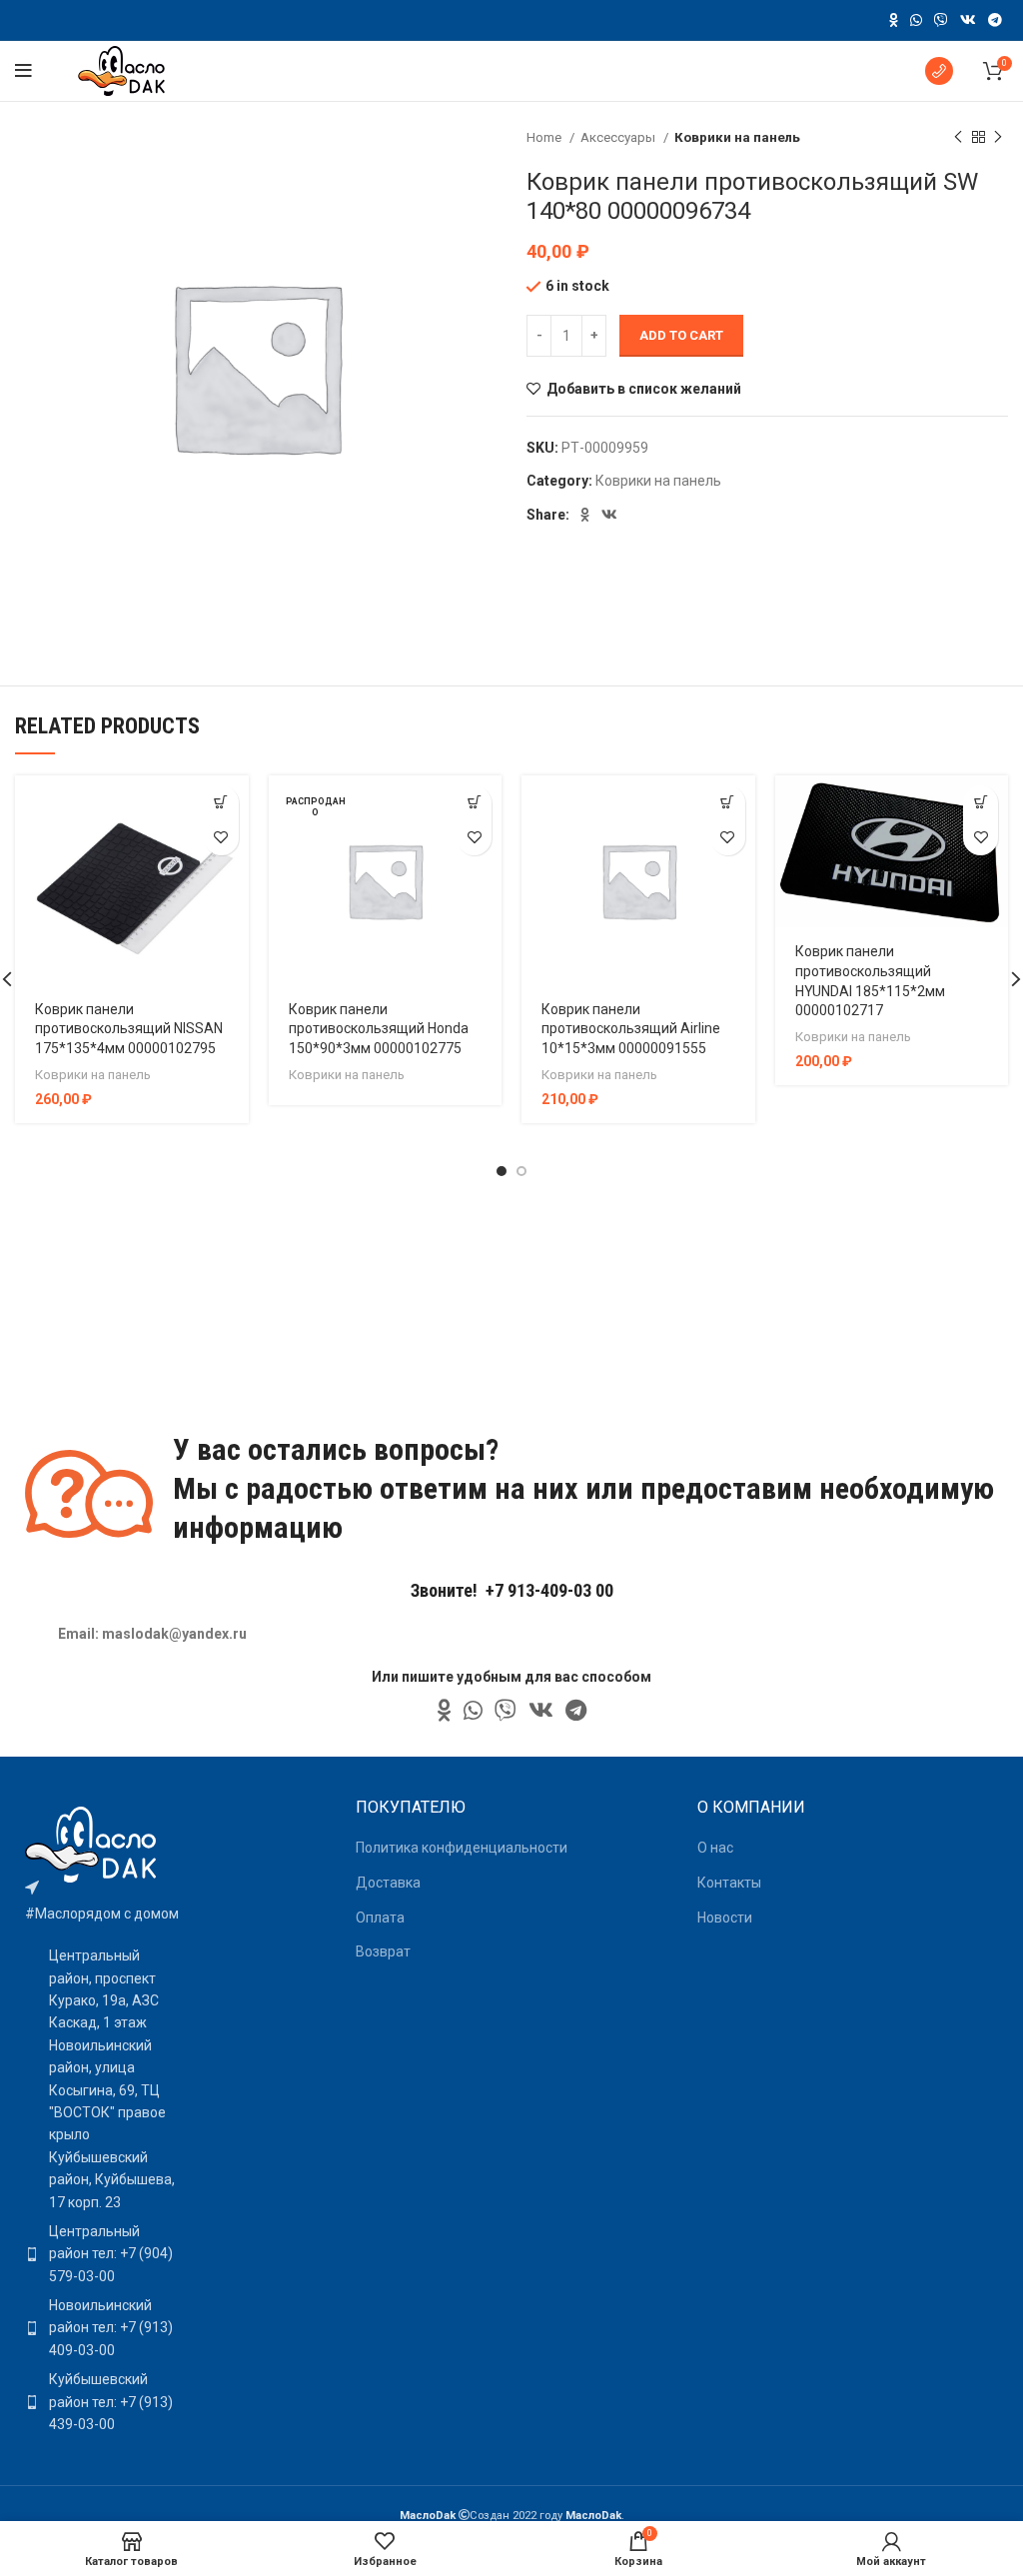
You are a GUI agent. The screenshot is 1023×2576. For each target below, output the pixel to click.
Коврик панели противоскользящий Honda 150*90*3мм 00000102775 (379, 1029)
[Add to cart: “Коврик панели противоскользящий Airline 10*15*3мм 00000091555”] (728, 803)
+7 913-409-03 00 (549, 1590)
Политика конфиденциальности (462, 1848)
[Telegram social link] (995, 20)
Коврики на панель (737, 137)
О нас (715, 1848)
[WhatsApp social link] (916, 20)
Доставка (388, 1883)
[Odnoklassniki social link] (894, 20)
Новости (725, 1918)
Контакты (729, 1883)
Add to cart (681, 335)
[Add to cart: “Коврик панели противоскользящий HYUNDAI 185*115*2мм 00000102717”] (981, 803)
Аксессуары (619, 137)
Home (545, 137)
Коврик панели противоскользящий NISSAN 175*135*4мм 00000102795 (129, 1029)
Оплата (380, 1918)
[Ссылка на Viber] (941, 20)
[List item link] (102, 2254)
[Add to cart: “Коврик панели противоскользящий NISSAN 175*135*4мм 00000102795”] (221, 803)
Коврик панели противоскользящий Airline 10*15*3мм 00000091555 (631, 1029)
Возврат (383, 1951)
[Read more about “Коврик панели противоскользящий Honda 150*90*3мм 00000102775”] (474, 803)
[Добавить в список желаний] (221, 838)
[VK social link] (968, 20)
